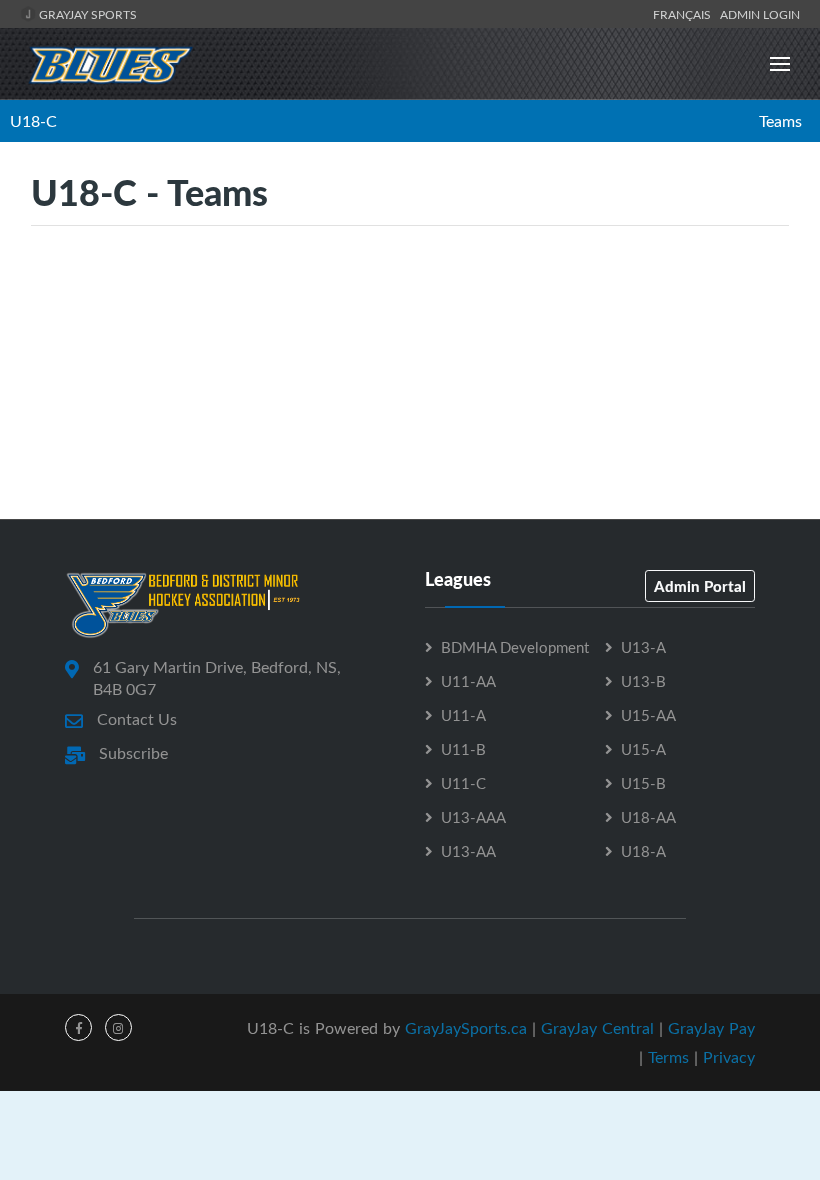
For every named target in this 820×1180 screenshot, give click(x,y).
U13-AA (468, 851)
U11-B (463, 749)
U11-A (463, 715)
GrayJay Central (597, 1028)
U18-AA (648, 817)
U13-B (643, 681)
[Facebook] (78, 1027)
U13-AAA (473, 817)
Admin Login (760, 14)
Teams (780, 121)
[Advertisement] (410, 429)
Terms (668, 1057)
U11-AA (468, 681)
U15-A (643, 749)
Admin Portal (700, 586)
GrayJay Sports (86, 14)
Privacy (729, 1057)
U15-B (643, 783)
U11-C (463, 783)
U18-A (643, 851)
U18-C (33, 121)
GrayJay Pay (711, 1028)
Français (685, 14)
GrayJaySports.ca (466, 1028)
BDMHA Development (515, 647)
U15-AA (648, 715)
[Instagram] (118, 1027)
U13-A (643, 647)
